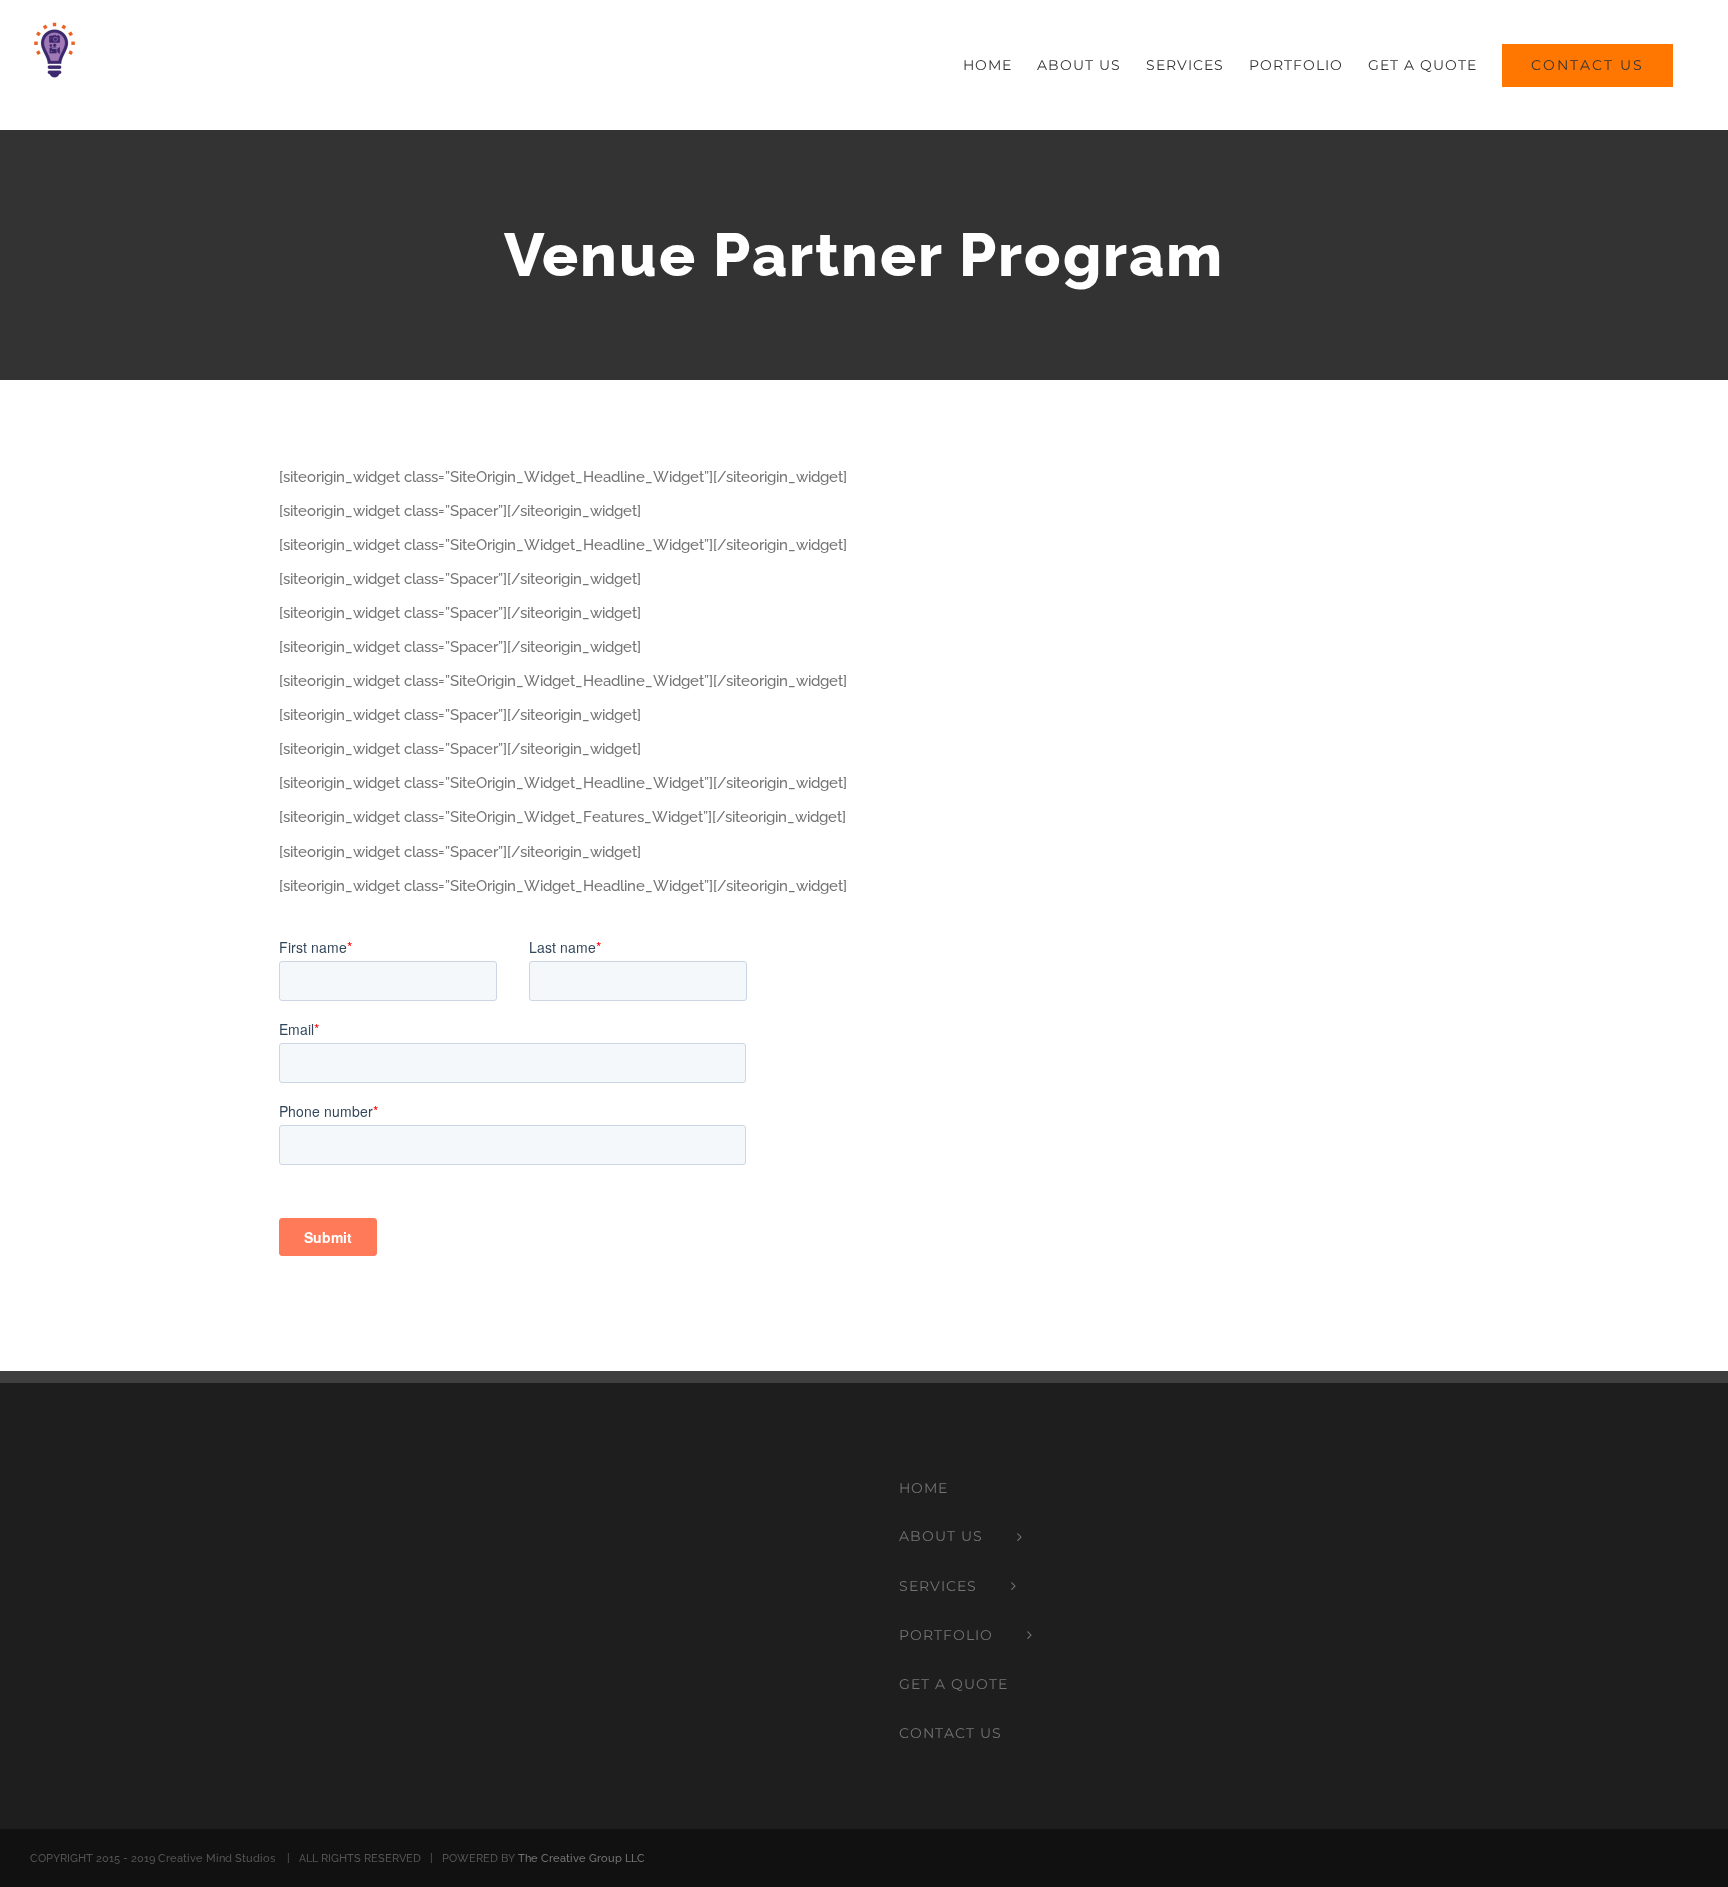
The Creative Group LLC (581, 1858)
